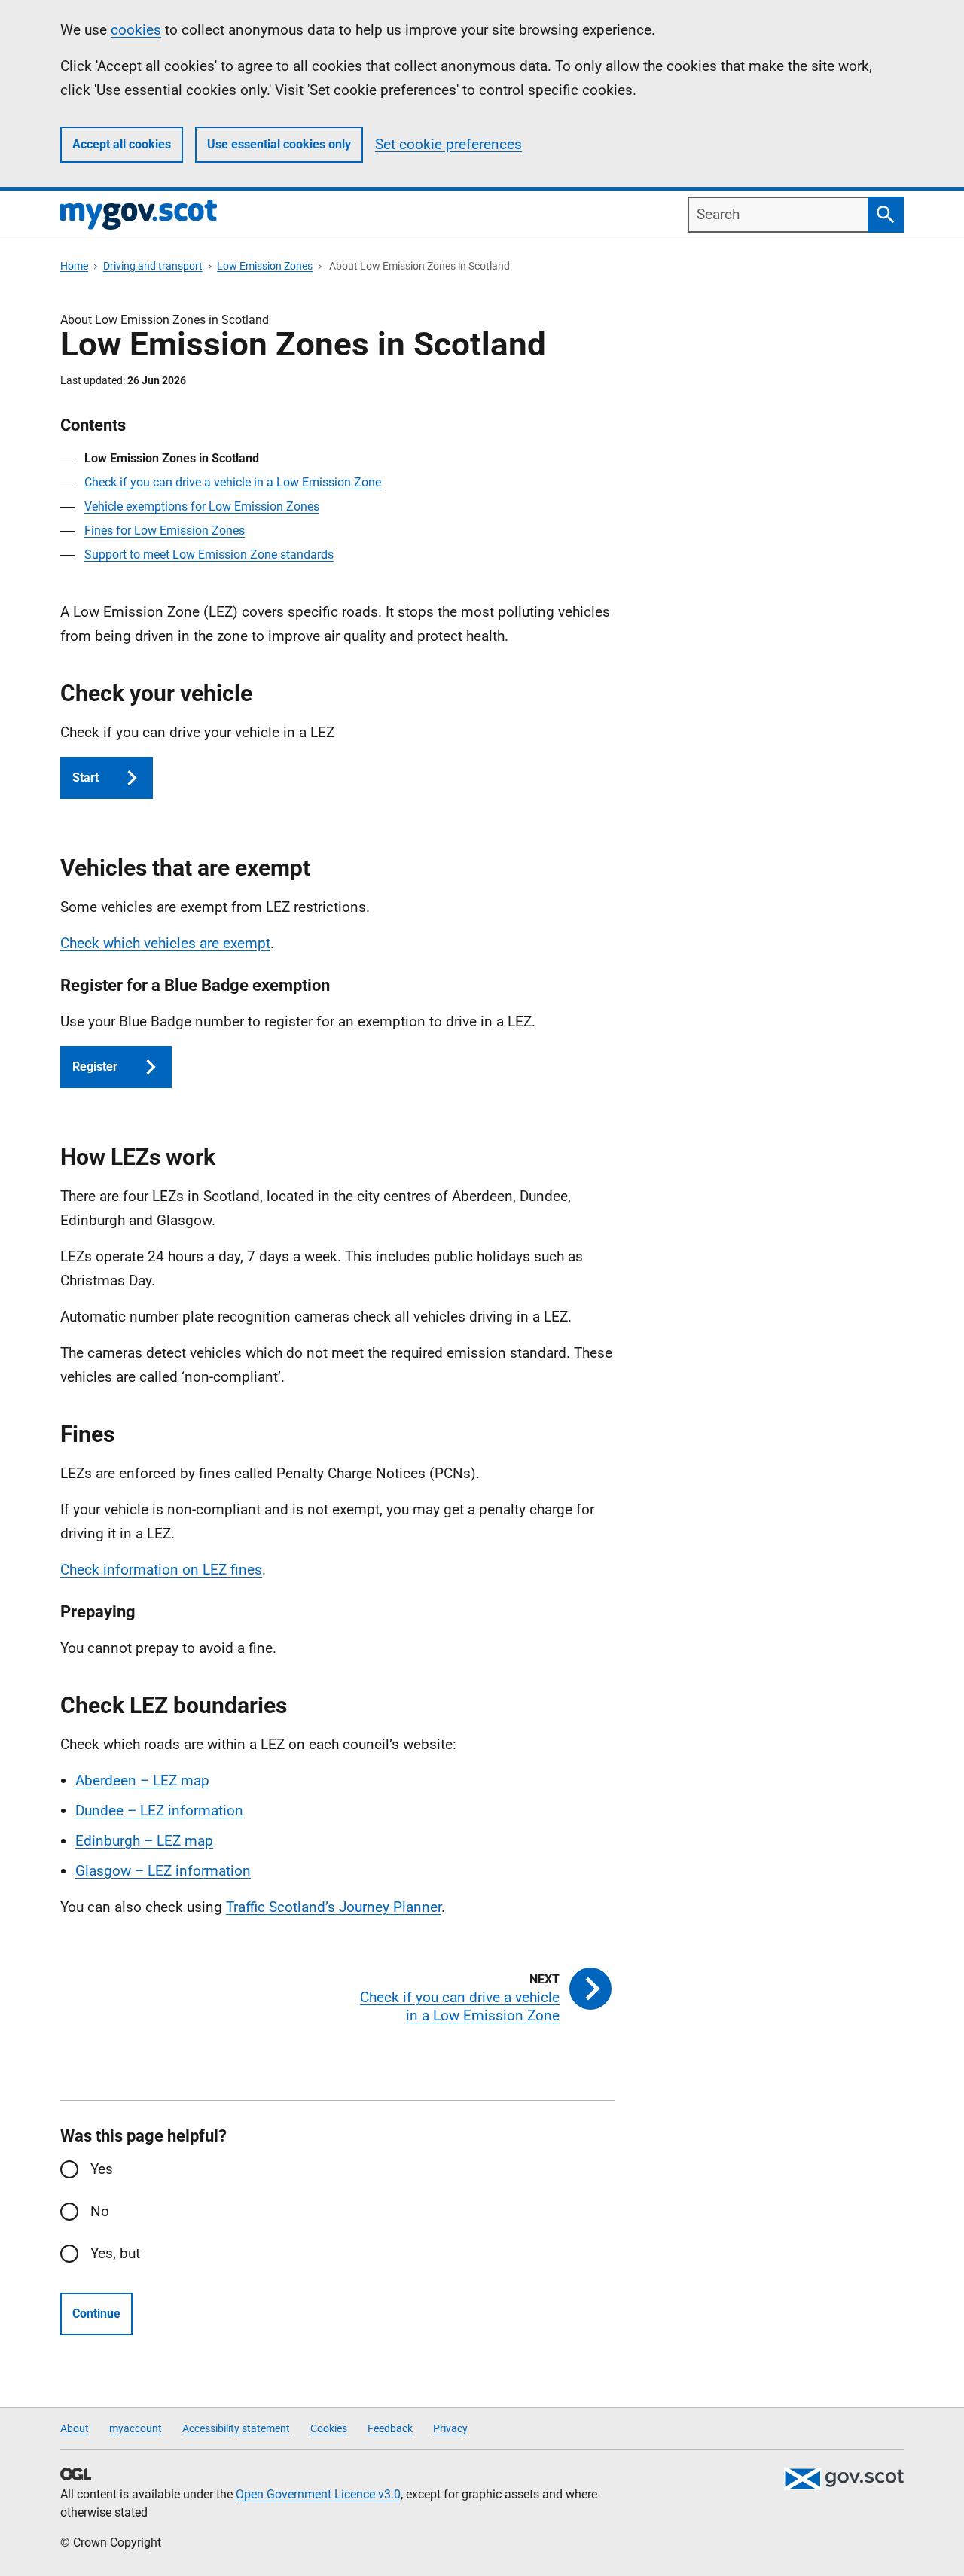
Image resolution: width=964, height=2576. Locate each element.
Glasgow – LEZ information (163, 1871)
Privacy (450, 2428)
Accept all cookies (122, 144)
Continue (96, 2314)
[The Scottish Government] (843, 2479)
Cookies (329, 2428)
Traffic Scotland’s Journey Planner (334, 1907)
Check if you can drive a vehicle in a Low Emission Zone (233, 482)
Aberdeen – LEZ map (142, 1780)
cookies (136, 30)
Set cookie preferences (448, 144)
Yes (102, 2169)
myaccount (136, 2428)
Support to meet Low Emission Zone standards (209, 555)
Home (74, 266)
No (100, 2211)
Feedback (390, 2428)
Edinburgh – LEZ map (144, 1841)
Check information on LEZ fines (161, 1570)
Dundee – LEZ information (159, 1811)
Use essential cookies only (279, 144)
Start (85, 777)
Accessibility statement (236, 2428)
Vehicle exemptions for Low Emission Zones (202, 506)
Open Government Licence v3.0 (318, 2494)
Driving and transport (153, 266)
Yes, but (115, 2253)
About (75, 2428)
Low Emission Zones (265, 266)
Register (95, 1067)
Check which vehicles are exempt (165, 943)
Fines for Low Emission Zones (165, 530)
